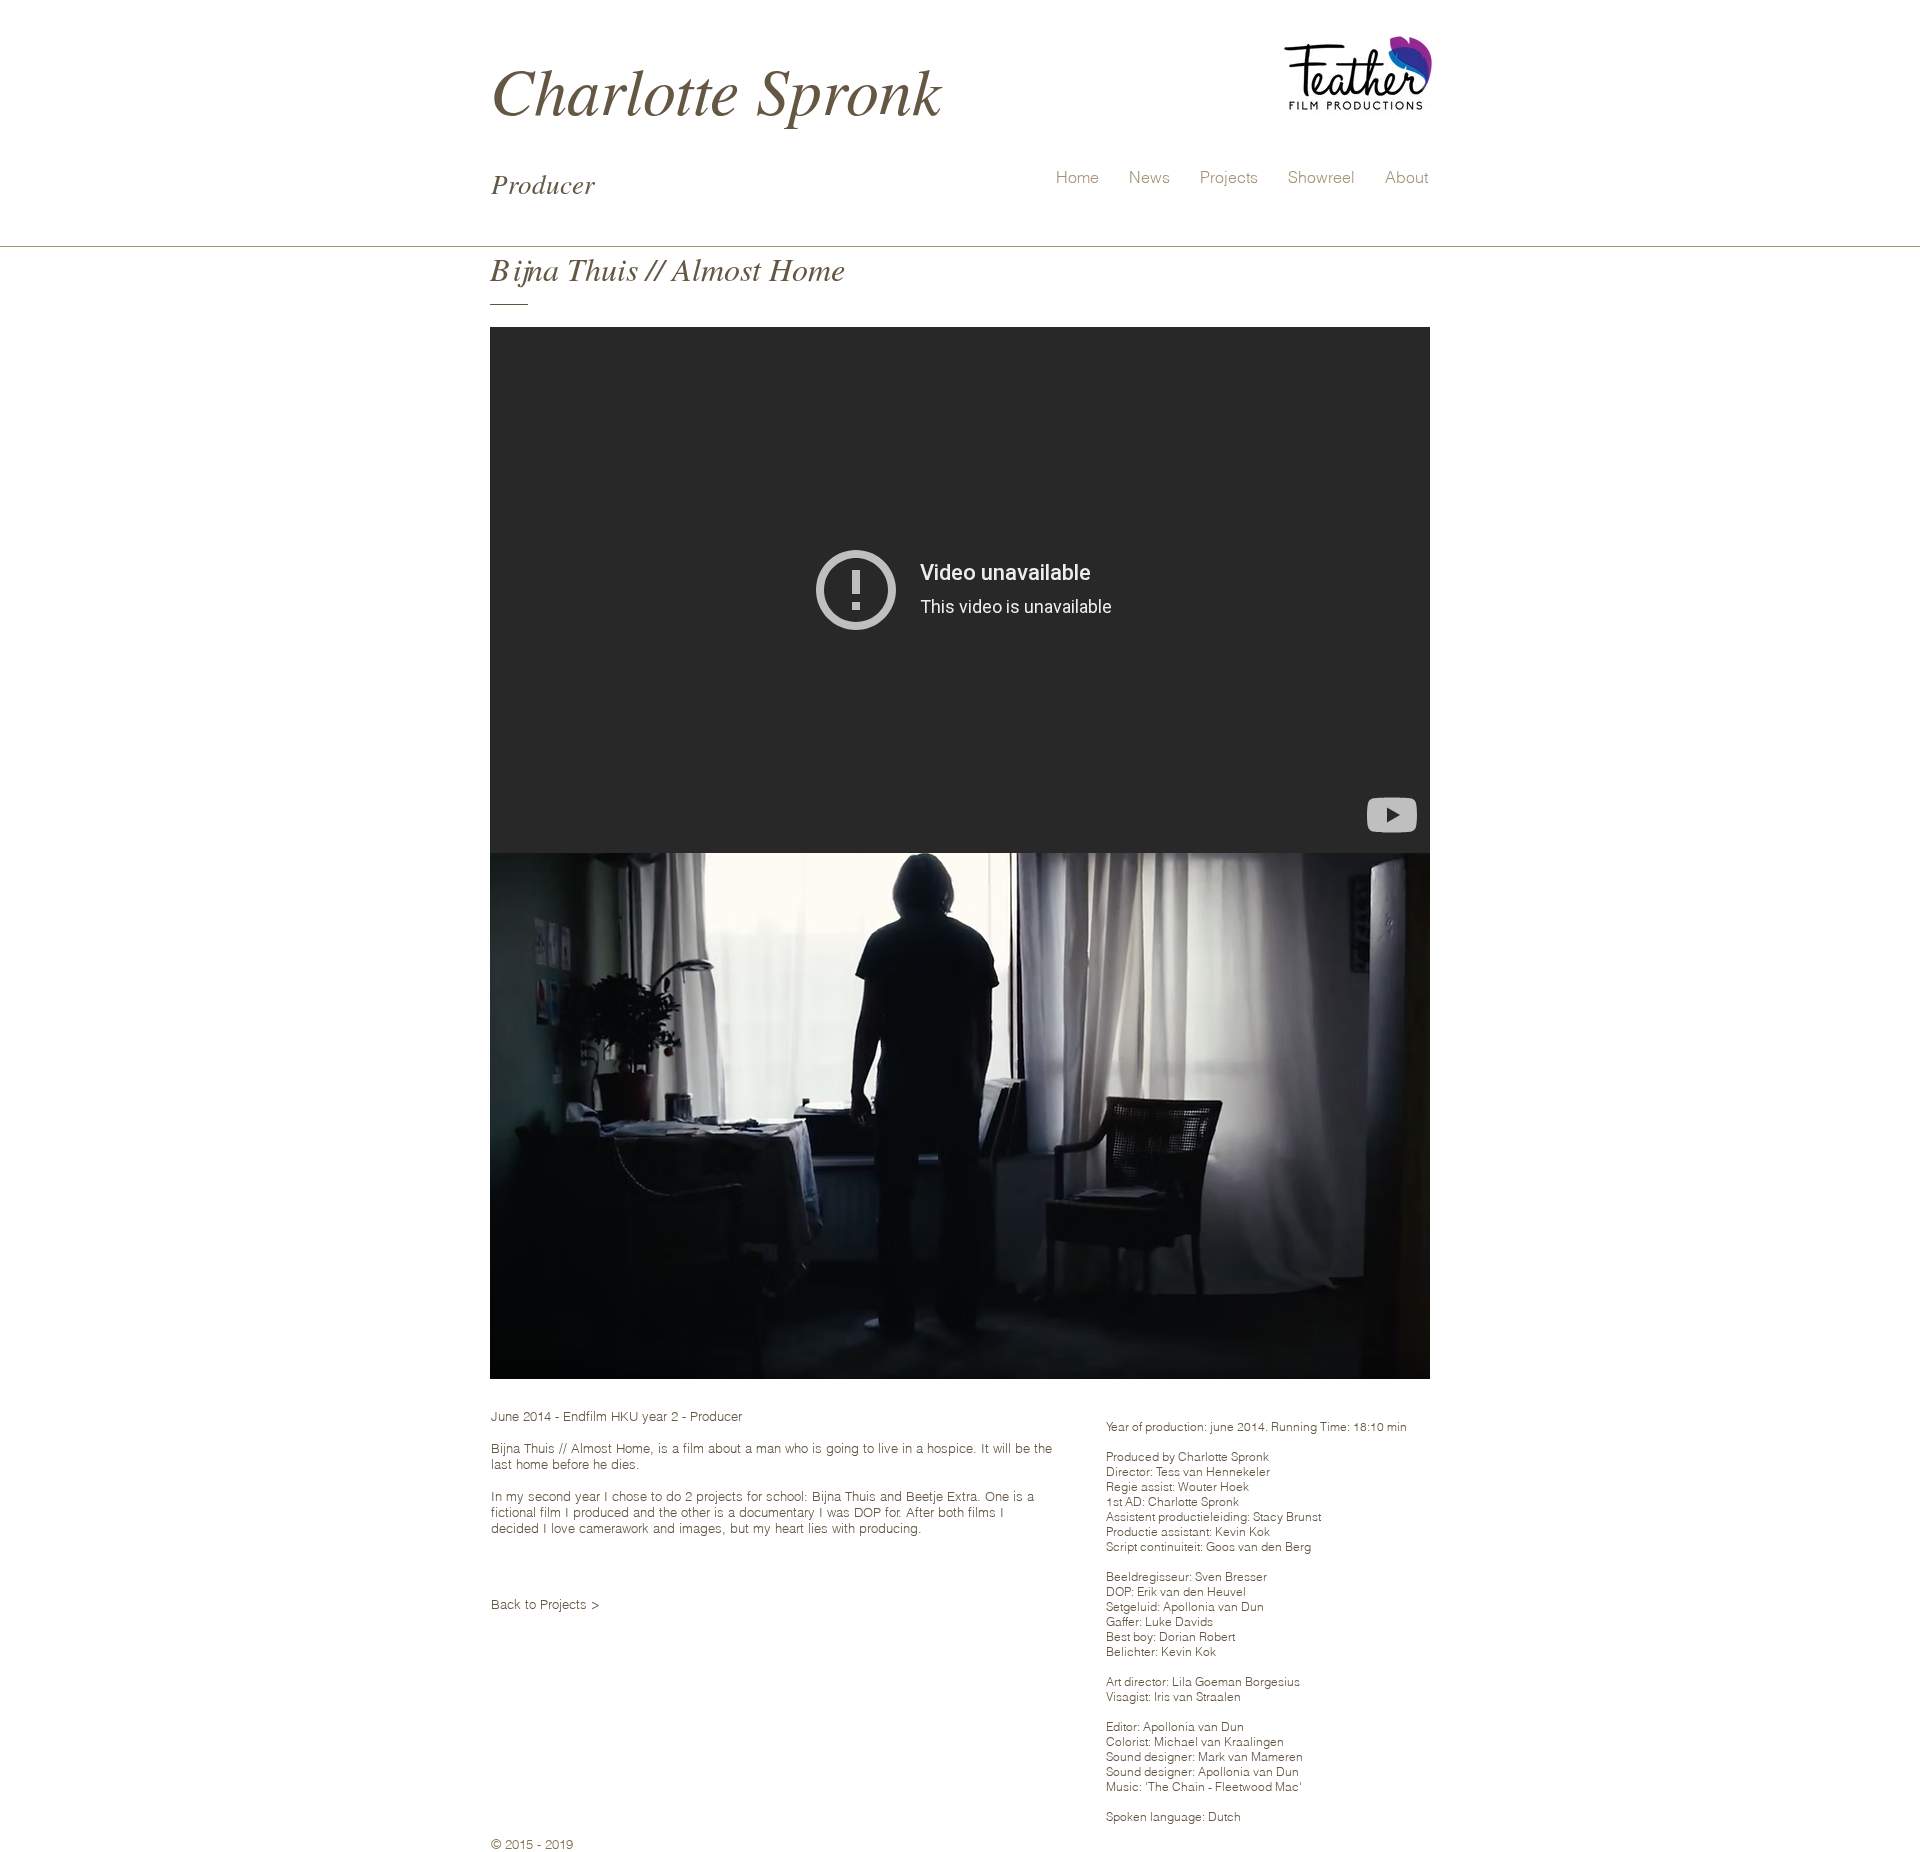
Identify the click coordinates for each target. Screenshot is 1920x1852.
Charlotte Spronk (715, 88)
